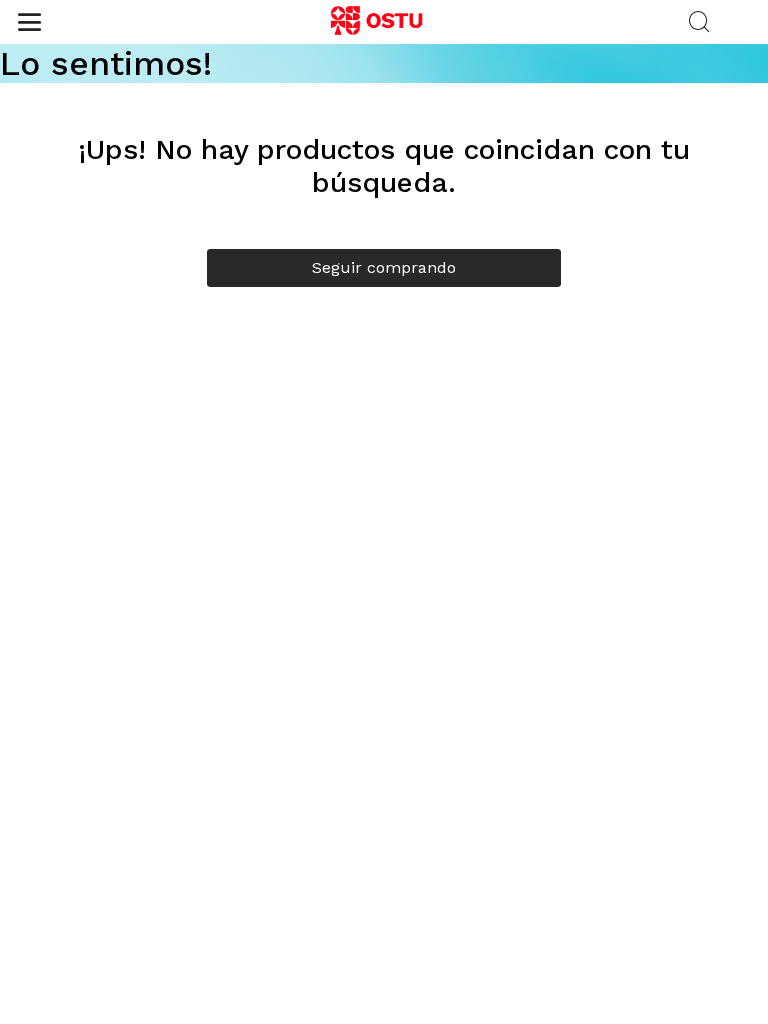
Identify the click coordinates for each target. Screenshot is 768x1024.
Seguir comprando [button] (384, 267)
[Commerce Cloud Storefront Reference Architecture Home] (383, 22)
